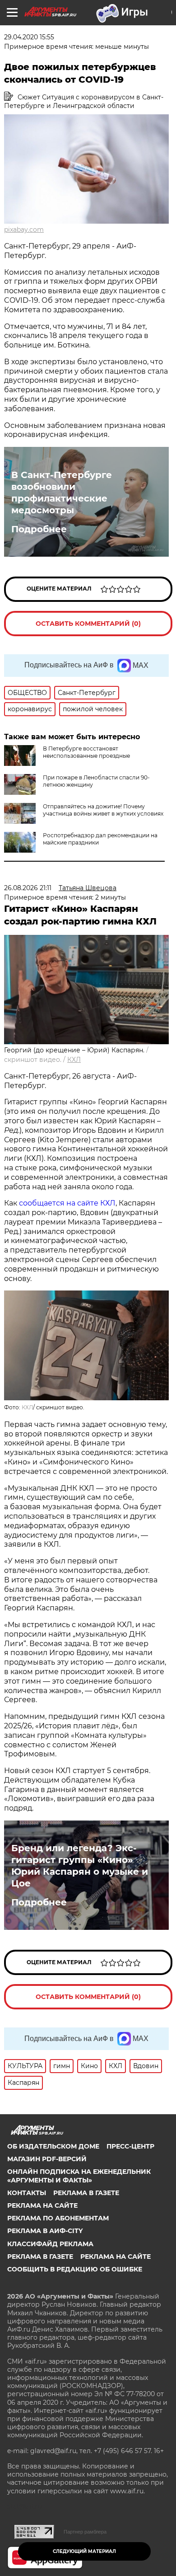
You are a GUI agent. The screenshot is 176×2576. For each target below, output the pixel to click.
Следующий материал (84, 2551)
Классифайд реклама (50, 2244)
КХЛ (74, 1060)
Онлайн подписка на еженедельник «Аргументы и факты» (79, 2176)
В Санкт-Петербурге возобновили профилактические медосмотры (62, 493)
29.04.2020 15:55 (29, 37)
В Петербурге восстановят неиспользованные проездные (86, 752)
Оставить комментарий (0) (88, 624)
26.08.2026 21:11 (28, 888)
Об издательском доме (53, 2146)
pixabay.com (24, 230)
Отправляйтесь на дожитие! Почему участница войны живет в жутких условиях (103, 810)
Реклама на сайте (42, 2205)
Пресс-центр (130, 2146)
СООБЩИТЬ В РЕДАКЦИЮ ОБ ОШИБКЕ (75, 2269)
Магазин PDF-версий (47, 2159)
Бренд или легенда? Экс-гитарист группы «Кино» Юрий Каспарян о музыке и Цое (80, 1866)
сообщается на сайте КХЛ (67, 1203)
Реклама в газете (86, 2193)
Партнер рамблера (85, 2532)
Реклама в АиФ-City (45, 2231)
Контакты (27, 2193)
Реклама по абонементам (58, 2218)
